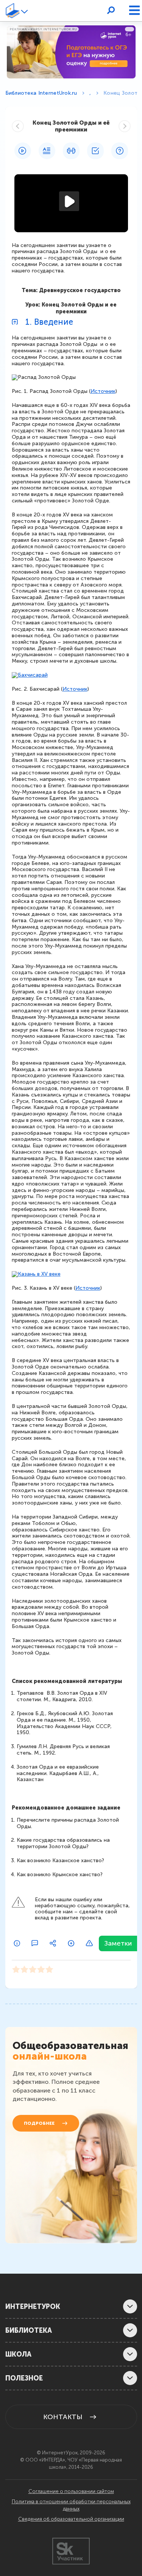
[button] (26, 11)
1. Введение (49, 322)
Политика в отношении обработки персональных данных (71, 2505)
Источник (103, 391)
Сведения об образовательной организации (71, 2519)
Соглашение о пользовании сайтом (71, 2492)
